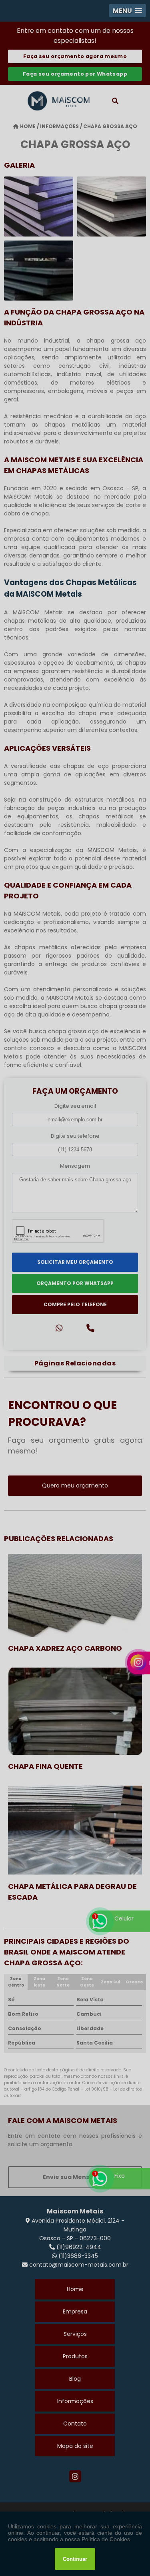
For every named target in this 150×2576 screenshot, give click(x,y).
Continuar (75, 2559)
